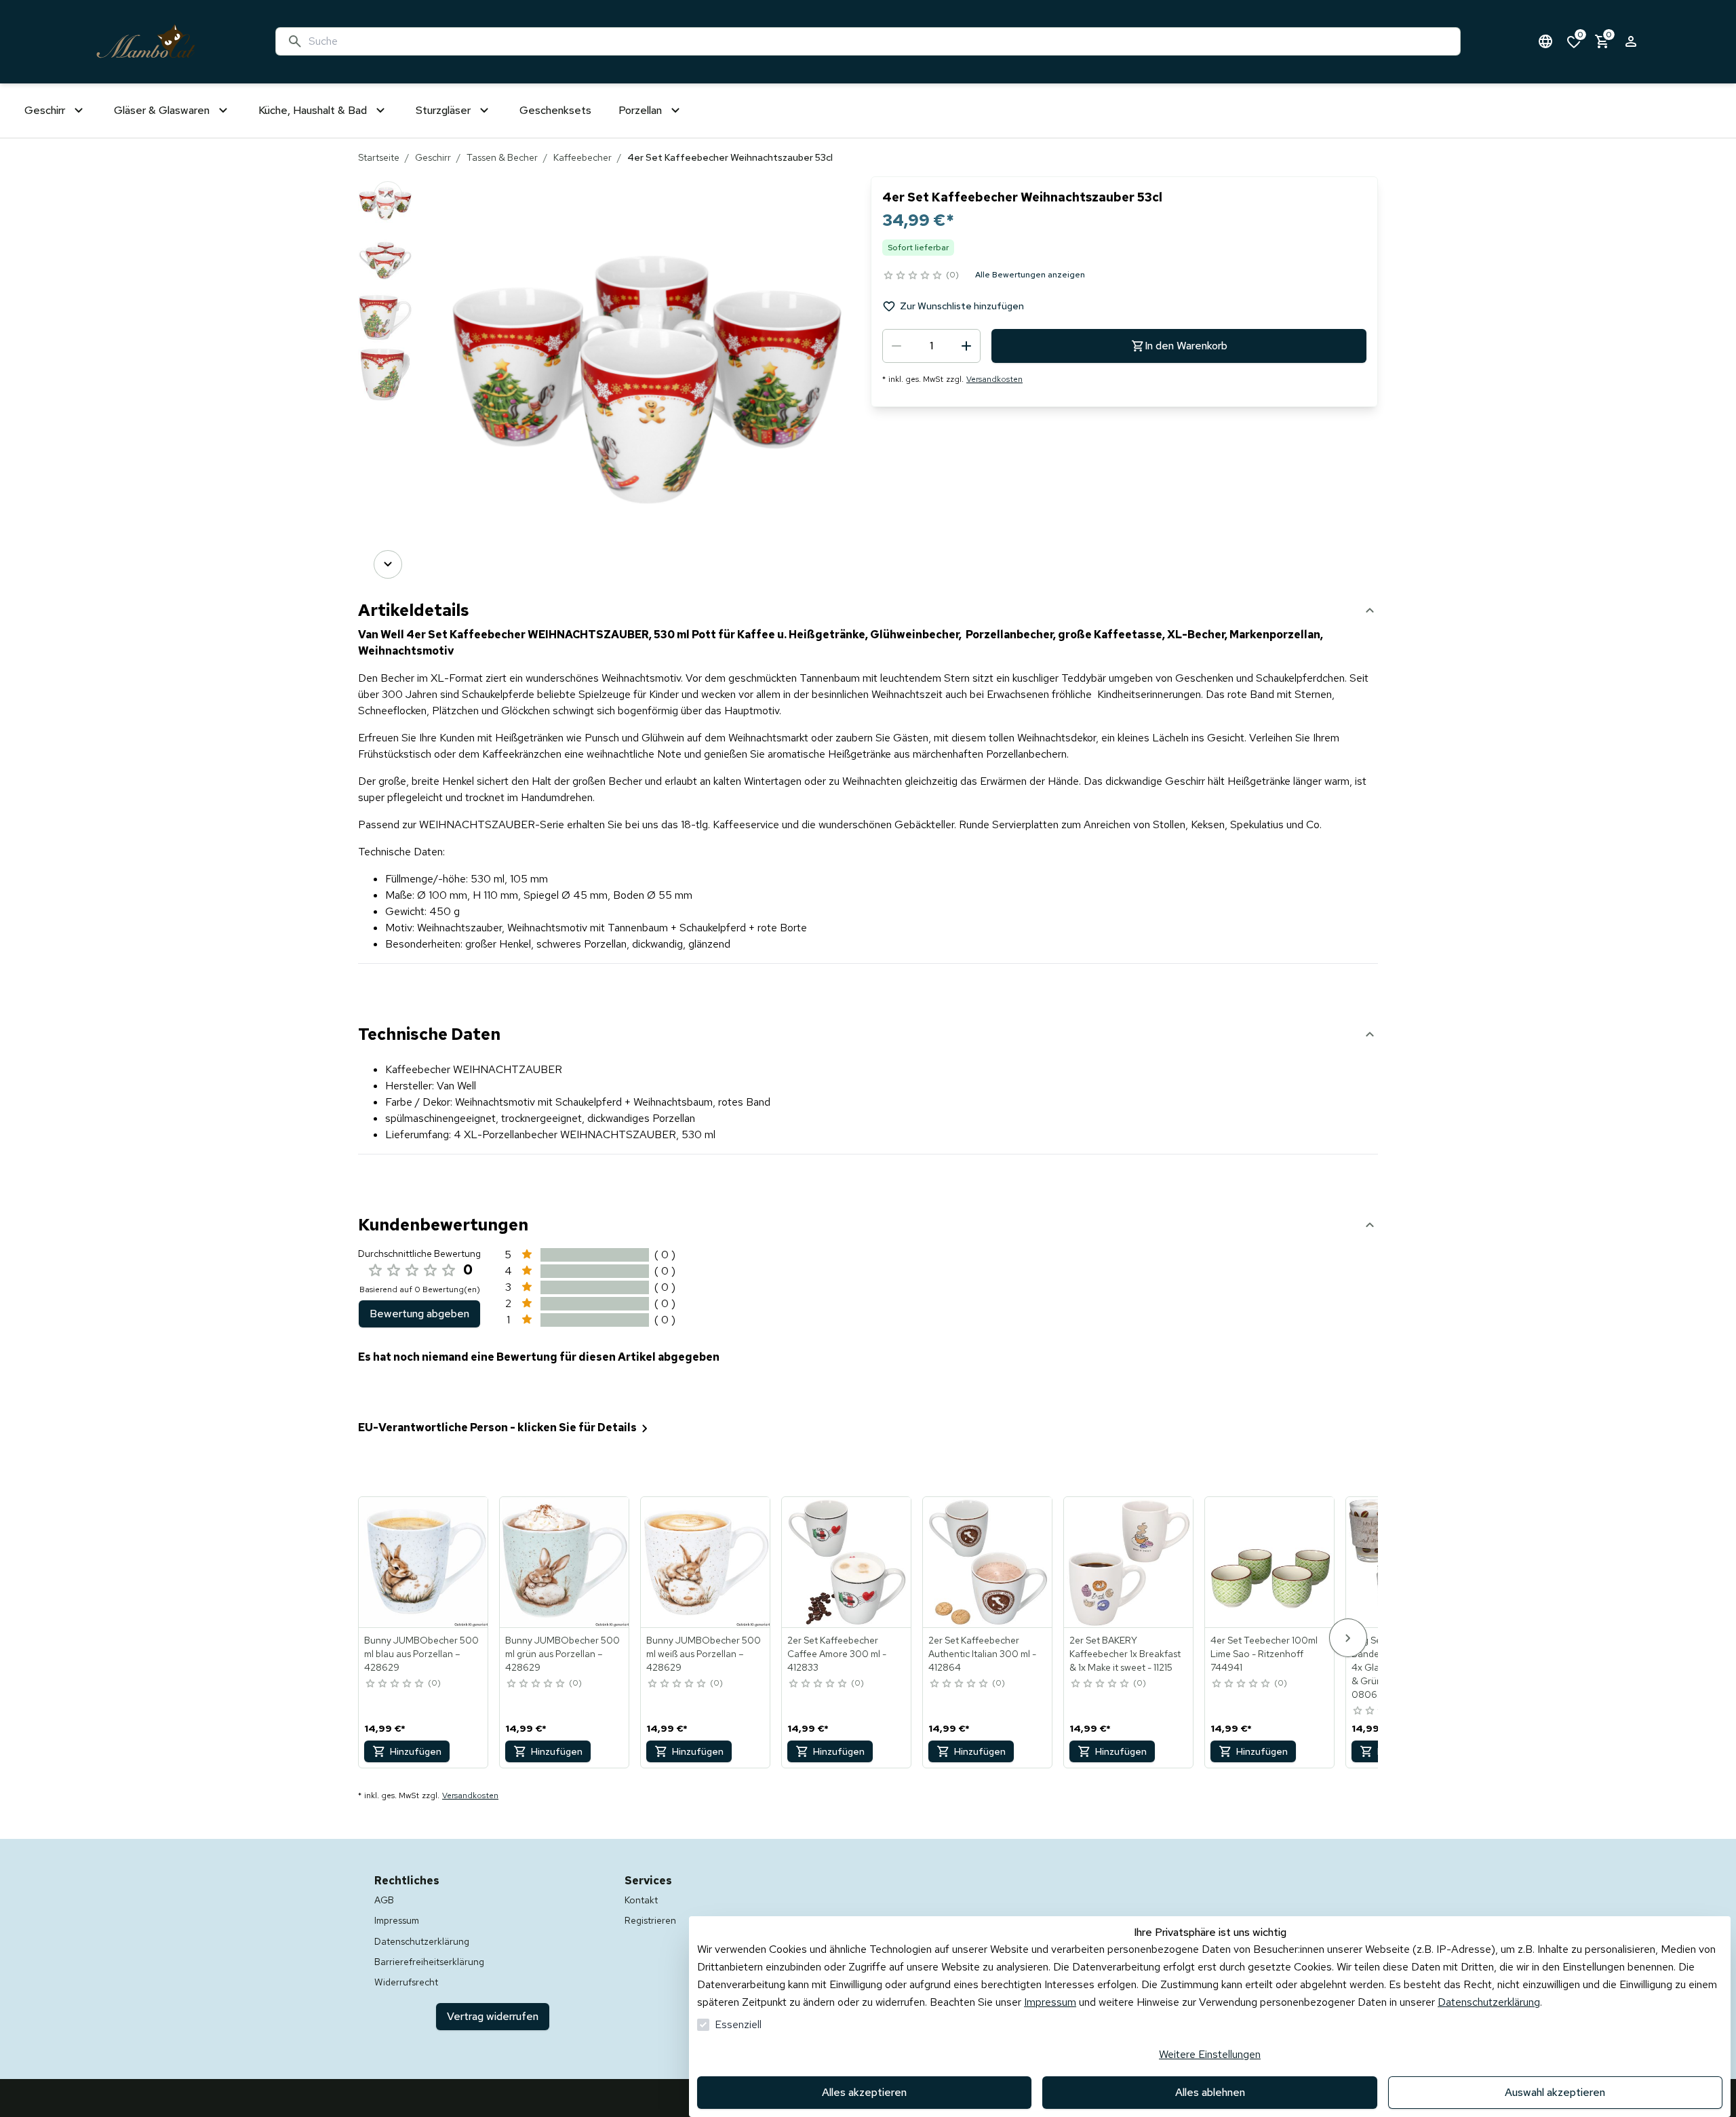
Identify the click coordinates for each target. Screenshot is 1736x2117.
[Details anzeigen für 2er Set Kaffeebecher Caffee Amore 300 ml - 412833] (847, 1562)
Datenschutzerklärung (1489, 2002)
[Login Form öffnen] (1631, 41)
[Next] (388, 564)
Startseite (379, 157)
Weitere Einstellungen (1210, 2054)
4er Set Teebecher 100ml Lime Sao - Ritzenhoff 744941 (1264, 1654)
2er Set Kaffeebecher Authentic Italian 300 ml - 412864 (982, 1654)
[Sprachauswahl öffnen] (1545, 41)
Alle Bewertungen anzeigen (1030, 275)
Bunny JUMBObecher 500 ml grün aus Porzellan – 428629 (563, 1654)
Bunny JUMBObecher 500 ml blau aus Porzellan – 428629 (421, 1654)
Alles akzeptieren (864, 2092)
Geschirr (433, 157)
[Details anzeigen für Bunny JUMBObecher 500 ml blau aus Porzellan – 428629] (424, 1562)
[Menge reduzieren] (896, 346)
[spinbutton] (931, 346)
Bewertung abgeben (419, 1314)
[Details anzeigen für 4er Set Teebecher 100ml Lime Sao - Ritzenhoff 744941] (1270, 1562)
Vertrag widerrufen (493, 2016)
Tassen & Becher (502, 157)
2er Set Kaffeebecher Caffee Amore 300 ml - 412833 (837, 1654)
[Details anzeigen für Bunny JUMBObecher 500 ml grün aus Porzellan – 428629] (565, 1562)
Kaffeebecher (583, 157)
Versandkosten (994, 379)
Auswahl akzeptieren (1555, 2092)
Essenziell (738, 2024)
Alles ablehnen (1210, 2092)
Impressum (1050, 2002)
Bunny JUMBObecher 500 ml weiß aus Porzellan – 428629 (704, 1654)
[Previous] (388, 195)
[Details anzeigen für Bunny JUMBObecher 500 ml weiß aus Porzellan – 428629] (706, 1562)
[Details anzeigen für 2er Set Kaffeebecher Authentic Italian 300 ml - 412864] (988, 1562)
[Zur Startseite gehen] (146, 42)
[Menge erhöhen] (966, 346)
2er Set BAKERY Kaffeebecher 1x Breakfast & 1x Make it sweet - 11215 (1125, 1654)
